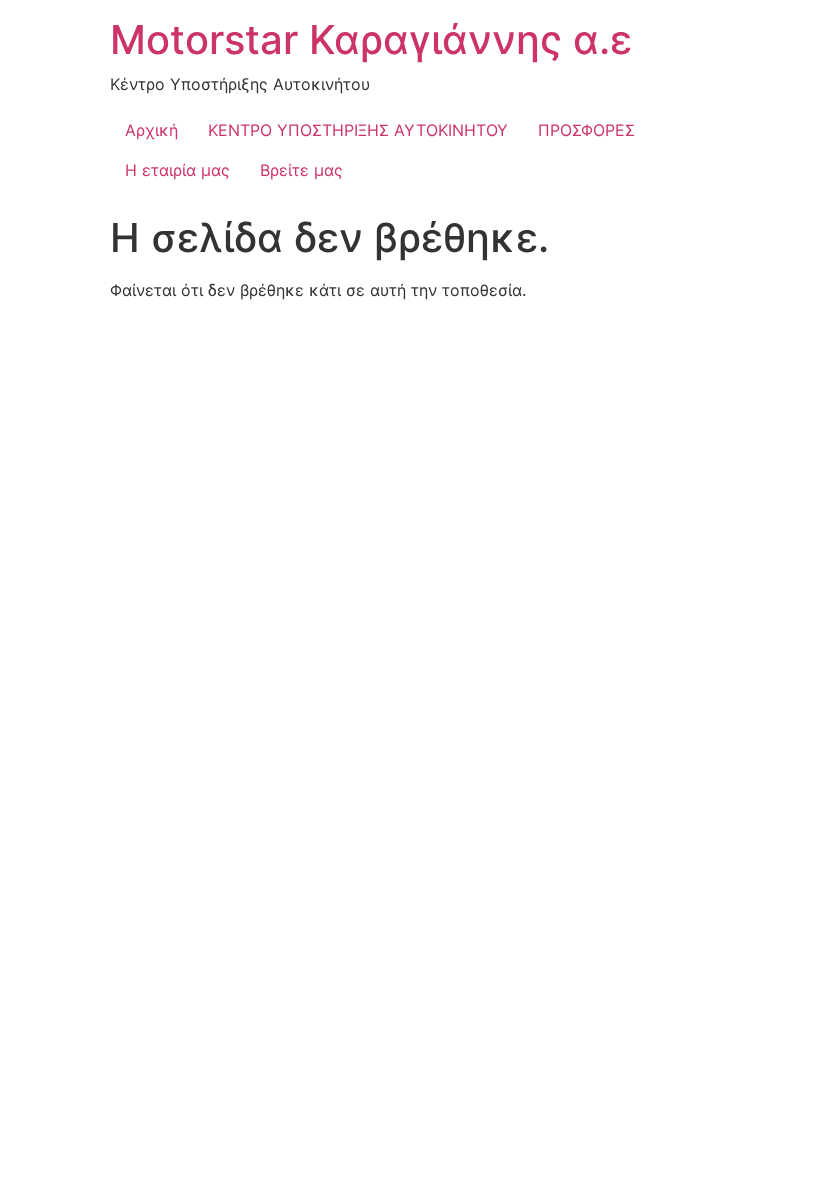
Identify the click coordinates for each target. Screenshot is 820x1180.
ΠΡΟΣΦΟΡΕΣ (586, 130)
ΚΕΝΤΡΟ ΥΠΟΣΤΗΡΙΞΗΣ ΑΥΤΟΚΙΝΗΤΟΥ (358, 130)
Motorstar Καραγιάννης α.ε (371, 39)
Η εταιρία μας (177, 170)
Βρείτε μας (301, 170)
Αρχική (151, 130)
